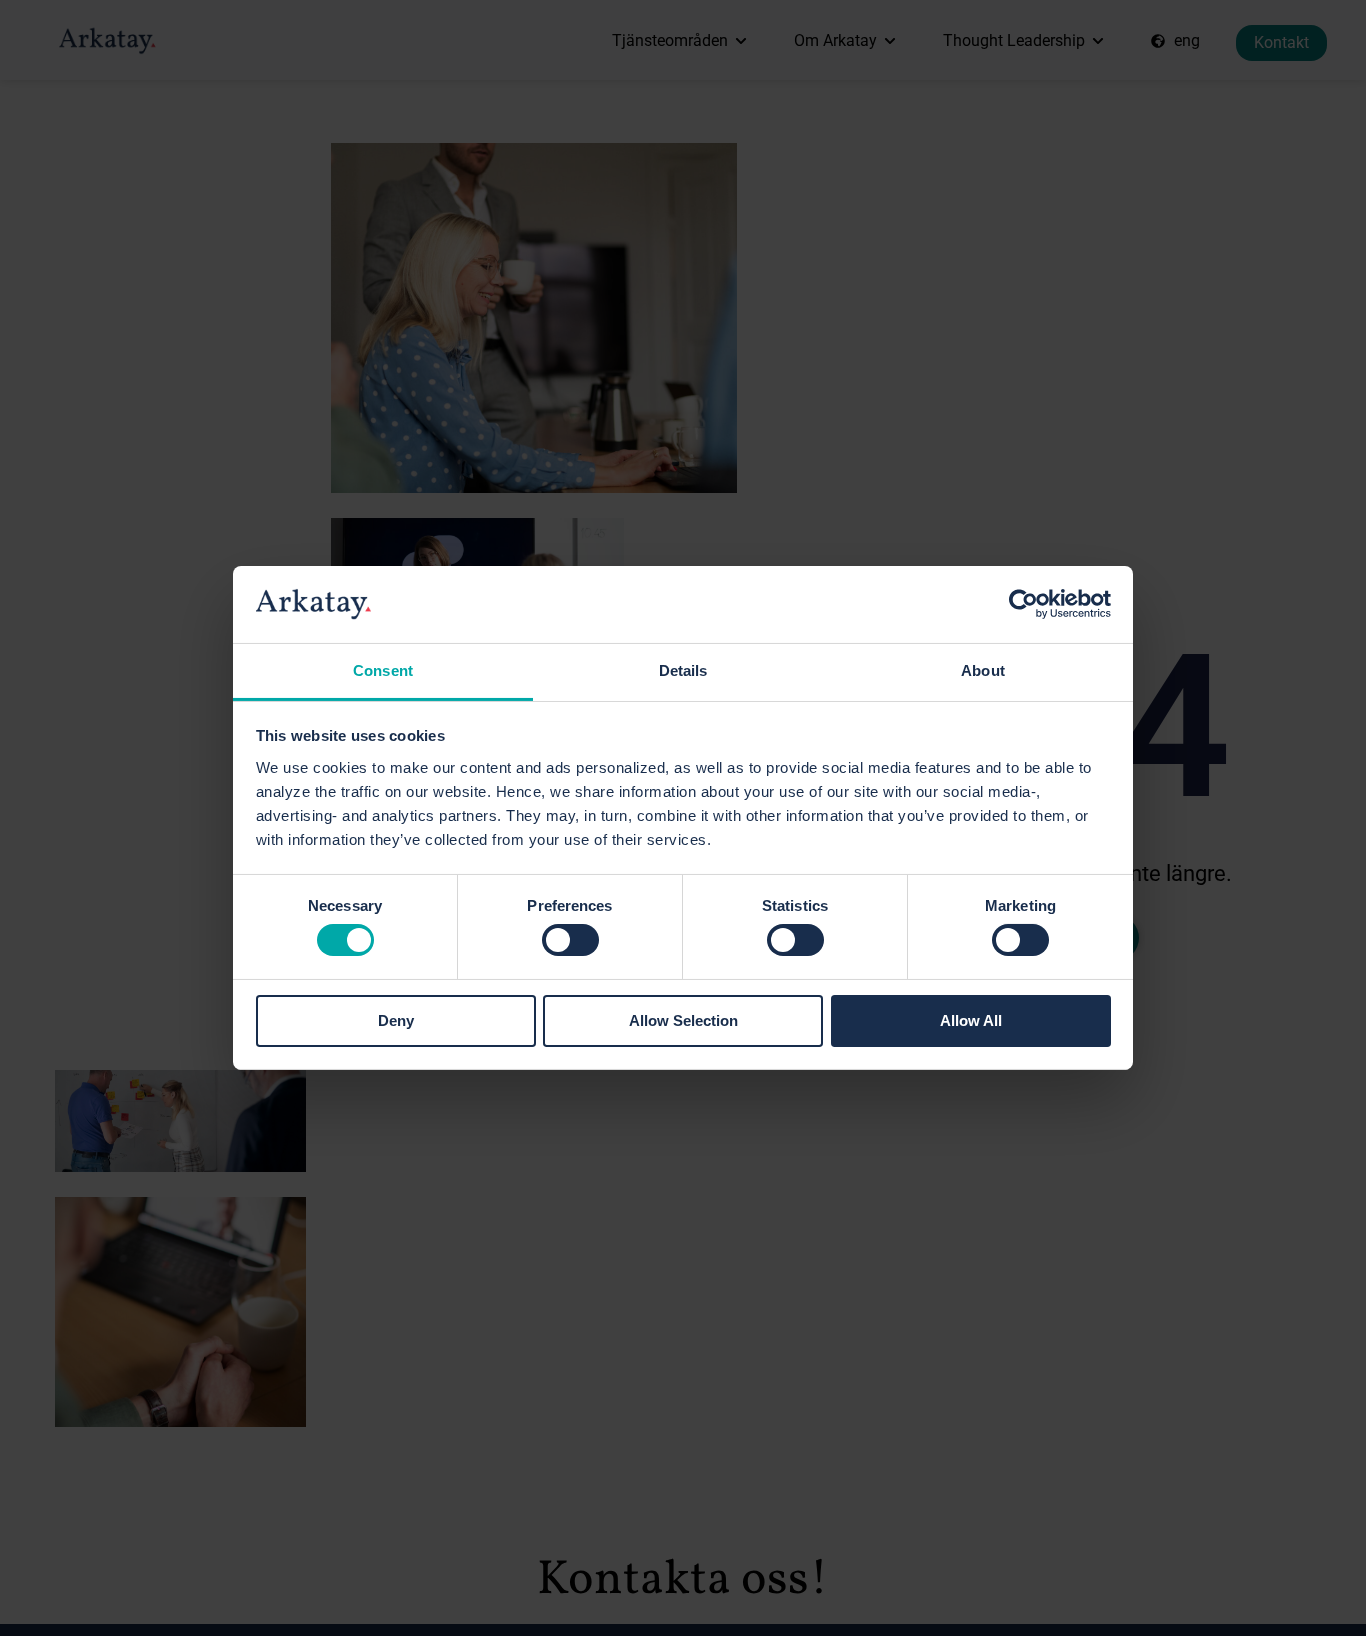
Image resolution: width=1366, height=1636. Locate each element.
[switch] (570, 940)
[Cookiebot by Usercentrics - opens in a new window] (1023, 604)
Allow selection (683, 1020)
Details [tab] (683, 670)
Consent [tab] (383, 670)
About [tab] (983, 670)
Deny (396, 1020)
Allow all (971, 1020)
